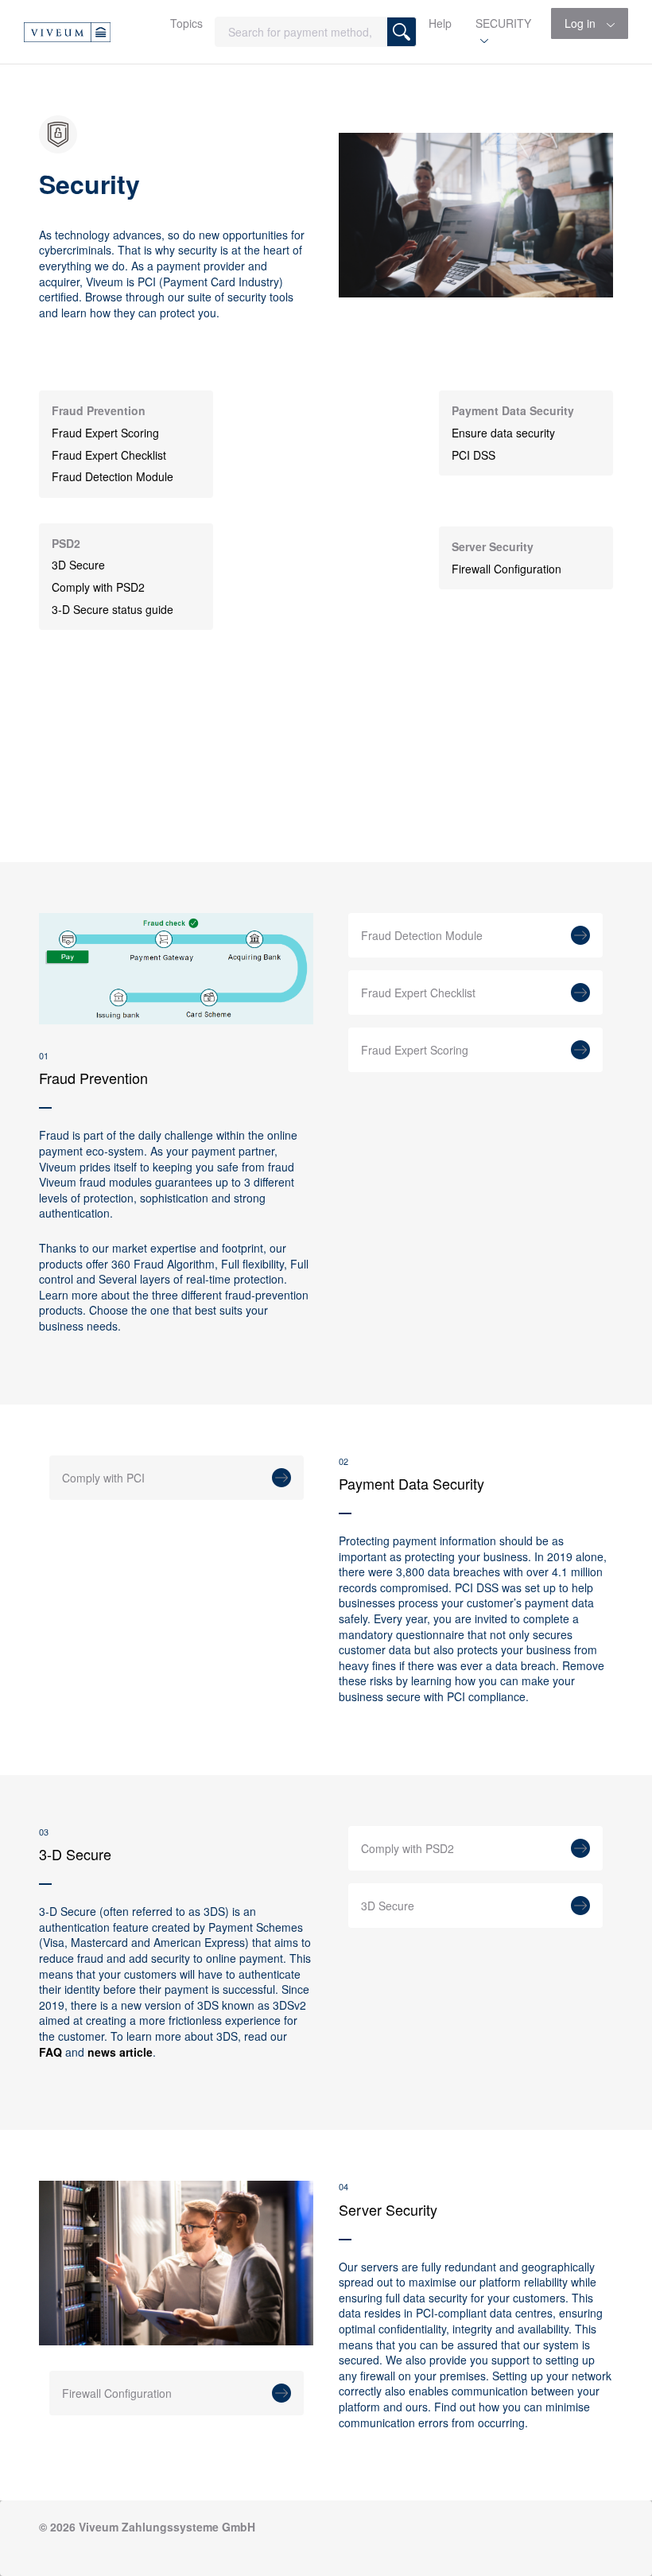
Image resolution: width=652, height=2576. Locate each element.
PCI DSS (473, 455)
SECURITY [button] (503, 23)
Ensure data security (503, 433)
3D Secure (78, 565)
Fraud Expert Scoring (105, 433)
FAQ (50, 2052)
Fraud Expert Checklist (109, 455)
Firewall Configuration (506, 569)
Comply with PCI (103, 1478)
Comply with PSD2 (98, 587)
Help (440, 23)
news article (120, 2052)
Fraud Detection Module (113, 477)
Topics (186, 23)
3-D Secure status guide (113, 610)
